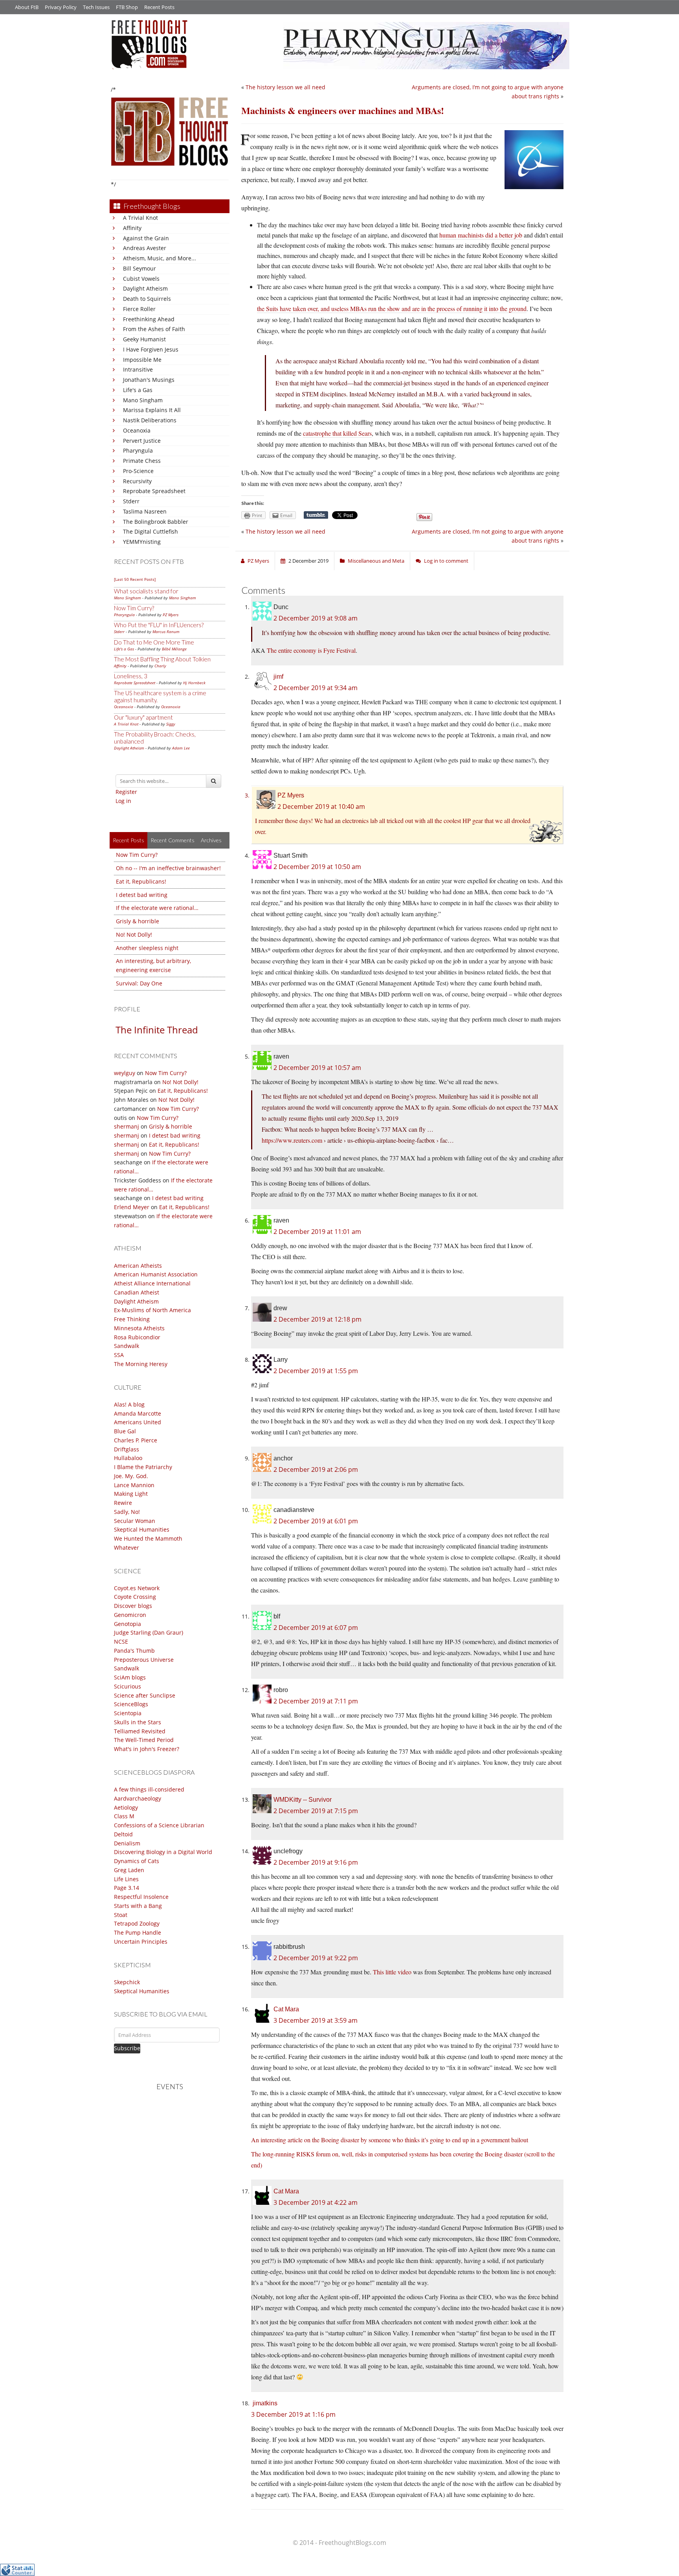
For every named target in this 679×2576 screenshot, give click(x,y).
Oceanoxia (137, 430)
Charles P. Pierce (136, 1440)
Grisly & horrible (138, 921)
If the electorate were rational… (157, 908)
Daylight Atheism (145, 288)
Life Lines (126, 1879)
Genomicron (130, 1615)
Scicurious (128, 1686)
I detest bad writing (142, 895)
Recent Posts (159, 7)
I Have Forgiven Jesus (151, 349)
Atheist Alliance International (152, 1283)
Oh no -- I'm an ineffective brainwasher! (168, 868)
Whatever (127, 1548)
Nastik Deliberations (150, 420)
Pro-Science (138, 471)
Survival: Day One (139, 983)
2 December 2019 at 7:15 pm (316, 1811)
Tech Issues (96, 7)
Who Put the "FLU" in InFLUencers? (159, 625)
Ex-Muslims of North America (152, 1310)
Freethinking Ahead (149, 319)
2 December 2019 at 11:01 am (317, 1232)
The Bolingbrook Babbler (156, 522)
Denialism (127, 1843)
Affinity (132, 228)
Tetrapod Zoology (137, 1923)
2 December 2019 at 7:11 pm (316, 1701)
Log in (123, 801)
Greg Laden (129, 1870)
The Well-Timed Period (144, 1740)
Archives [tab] (211, 840)
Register (126, 792)
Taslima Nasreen (145, 511)
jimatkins (265, 2403)
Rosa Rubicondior (137, 1337)
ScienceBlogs (131, 1704)
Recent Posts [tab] (128, 840)
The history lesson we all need (285, 87)
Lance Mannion (134, 1485)
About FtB (27, 7)
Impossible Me (142, 360)
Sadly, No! (127, 1512)
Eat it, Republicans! (141, 881)
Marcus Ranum (166, 632)
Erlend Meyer (132, 1207)
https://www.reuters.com (292, 1140)
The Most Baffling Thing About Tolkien (162, 659)
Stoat (121, 1915)
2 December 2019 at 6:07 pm (316, 1628)
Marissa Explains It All (152, 410)
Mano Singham (143, 400)
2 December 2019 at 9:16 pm (316, 1862)
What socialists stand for (146, 591)
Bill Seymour (139, 268)
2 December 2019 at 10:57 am (317, 1068)
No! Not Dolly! (134, 934)
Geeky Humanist (144, 339)
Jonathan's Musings (149, 380)
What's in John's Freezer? (147, 1749)
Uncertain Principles (141, 1942)
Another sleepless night (147, 948)
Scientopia (128, 1713)
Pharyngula (138, 450)
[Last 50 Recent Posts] (135, 579)
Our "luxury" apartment (143, 717)
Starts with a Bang (138, 1906)
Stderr (131, 501)
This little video (392, 1972)
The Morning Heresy (141, 1364)
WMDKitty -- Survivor (303, 1800)
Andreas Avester (145, 248)
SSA (119, 1355)
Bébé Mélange (174, 649)
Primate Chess (142, 461)
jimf (278, 677)
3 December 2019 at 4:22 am (316, 2202)
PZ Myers (171, 615)
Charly (160, 666)
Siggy (171, 724)
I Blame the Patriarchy (143, 1467)
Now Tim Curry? (134, 608)
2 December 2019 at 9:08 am (316, 618)
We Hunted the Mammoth (148, 1538)
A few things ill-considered (149, 1789)
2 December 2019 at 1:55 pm (316, 1371)
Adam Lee (181, 748)
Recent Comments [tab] (173, 840)
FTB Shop (127, 7)
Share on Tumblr (316, 515)
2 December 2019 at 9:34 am (316, 688)
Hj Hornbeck (194, 683)
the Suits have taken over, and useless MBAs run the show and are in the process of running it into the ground (392, 308)
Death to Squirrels (147, 299)
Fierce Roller (139, 309)
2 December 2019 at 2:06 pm (316, 1469)
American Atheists (138, 1266)
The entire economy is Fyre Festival (311, 650)
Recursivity (137, 481)
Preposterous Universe (144, 1660)
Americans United (138, 1422)
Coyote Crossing (135, 1597)
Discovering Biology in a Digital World (163, 1852)
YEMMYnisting (142, 542)
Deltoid (123, 1834)
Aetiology (126, 1807)
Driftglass (127, 1449)
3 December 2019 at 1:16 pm (293, 2414)
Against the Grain (146, 238)
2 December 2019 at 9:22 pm (316, 1958)
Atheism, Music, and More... (160, 258)
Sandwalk (127, 1346)
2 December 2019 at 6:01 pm (316, 1521)
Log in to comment (446, 561)
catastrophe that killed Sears (337, 433)
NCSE (121, 1642)
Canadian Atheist (137, 1292)
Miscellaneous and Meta (376, 561)
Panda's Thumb (134, 1651)
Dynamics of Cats (137, 1861)
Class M (124, 1816)
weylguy (125, 1073)
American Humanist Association (156, 1274)
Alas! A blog (129, 1404)
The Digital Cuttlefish (150, 531)
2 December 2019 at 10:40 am (321, 806)
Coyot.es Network (137, 1588)
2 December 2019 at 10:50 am (317, 867)
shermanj (127, 1126)
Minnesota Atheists (139, 1328)
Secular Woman (135, 1521)
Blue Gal (125, 1431)
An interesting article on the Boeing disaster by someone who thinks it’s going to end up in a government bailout (390, 2140)
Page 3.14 (127, 1888)
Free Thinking (132, 1319)
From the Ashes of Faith (154, 329)
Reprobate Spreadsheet (154, 491)
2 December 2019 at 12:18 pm (317, 1319)
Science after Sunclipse (145, 1695)
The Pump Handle (138, 1932)
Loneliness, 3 (131, 676)
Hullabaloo (128, 1458)
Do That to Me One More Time (154, 642)
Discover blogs (133, 1606)
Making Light (131, 1494)
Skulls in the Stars (138, 1722)
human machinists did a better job (481, 235)
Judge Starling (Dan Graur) (149, 1632)
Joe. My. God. (131, 1476)
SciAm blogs (130, 1677)
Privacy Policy (61, 7)
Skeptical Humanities (142, 1529)
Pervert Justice (142, 441)
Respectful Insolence (141, 1897)
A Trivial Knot (140, 218)
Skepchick (127, 1982)
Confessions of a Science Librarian (159, 1825)
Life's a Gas (138, 390)
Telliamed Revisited (140, 1731)
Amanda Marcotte (138, 1413)
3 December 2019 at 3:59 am (316, 2020)
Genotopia (128, 1624)
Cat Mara (286, 2009)
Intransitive (138, 369)
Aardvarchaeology (138, 1798)
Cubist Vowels (141, 279)
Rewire (123, 1503)
